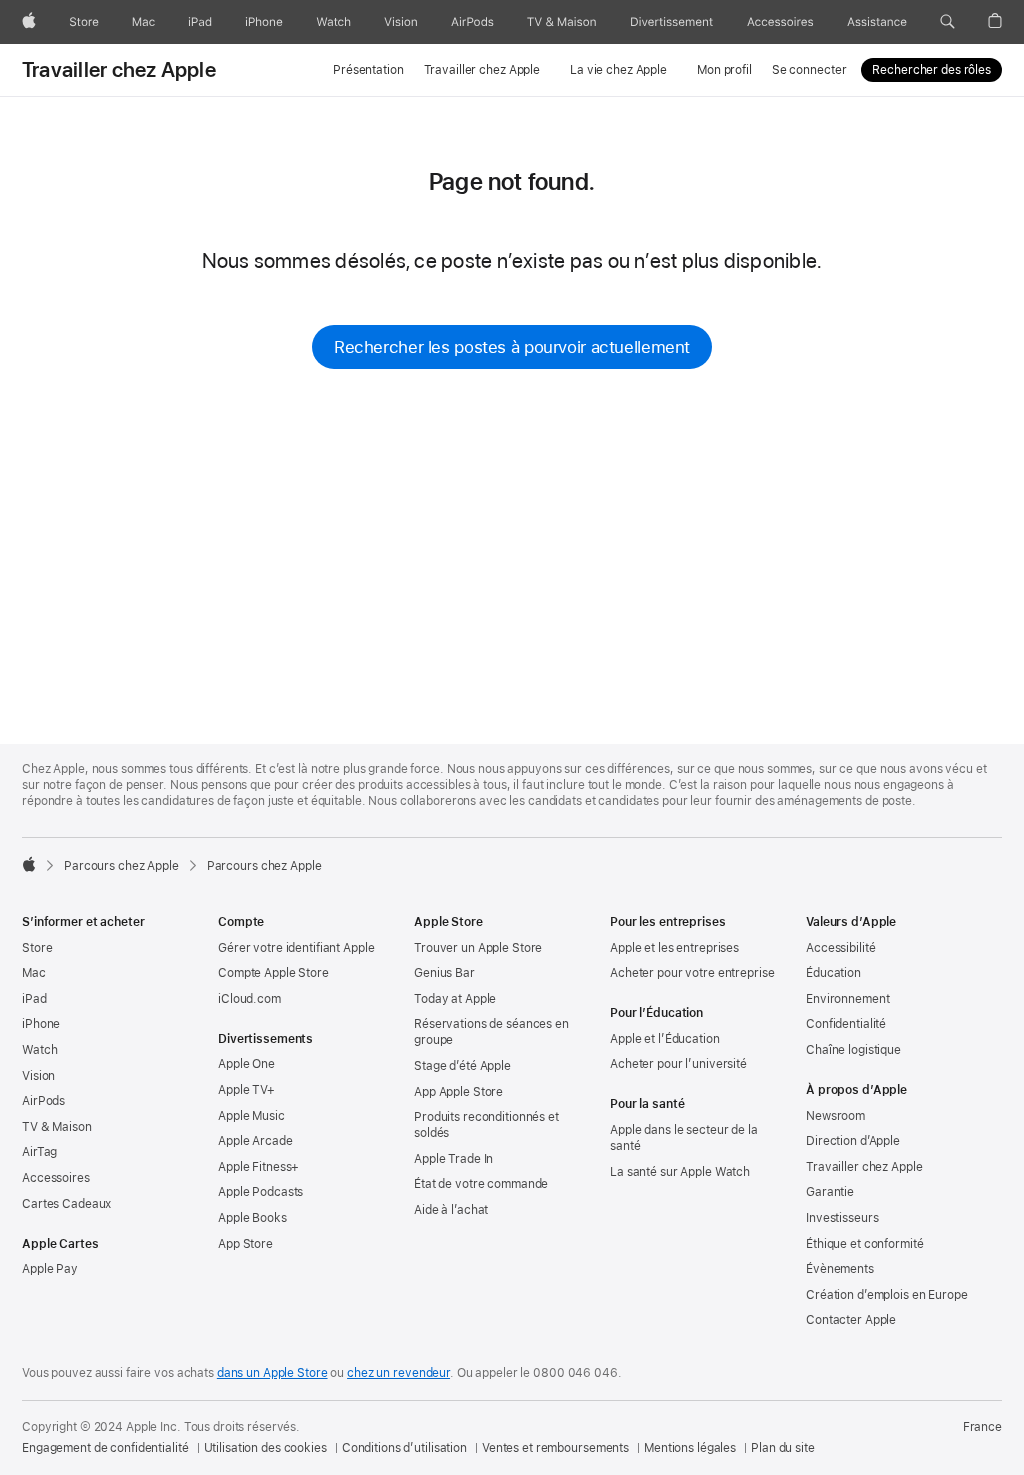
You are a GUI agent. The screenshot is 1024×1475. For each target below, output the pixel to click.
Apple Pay (50, 1269)
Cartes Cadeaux (66, 1204)
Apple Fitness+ (258, 1167)
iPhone (41, 1024)
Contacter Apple (851, 1320)
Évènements (840, 1269)
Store (37, 948)
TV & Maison (57, 1127)
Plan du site (783, 1448)
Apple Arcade (255, 1141)
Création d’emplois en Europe (887, 1295)
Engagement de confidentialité (105, 1448)
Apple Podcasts (260, 1192)
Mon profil (724, 70)
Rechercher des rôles (931, 70)
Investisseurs (842, 1218)
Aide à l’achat (451, 1210)
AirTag (39, 1152)
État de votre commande (481, 1184)
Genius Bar (444, 973)
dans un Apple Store (272, 1373)
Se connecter (809, 70)
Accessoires (56, 1178)
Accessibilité (840, 948)
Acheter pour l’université (678, 1064)
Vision (38, 1076)
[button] (947, 22)
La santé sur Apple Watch (680, 1172)
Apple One (246, 1064)
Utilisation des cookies (265, 1448)
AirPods (43, 1101)
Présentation (368, 70)
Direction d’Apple (853, 1141)
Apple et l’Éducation (665, 1039)
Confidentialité (846, 1024)
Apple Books (252, 1218)
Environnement (847, 999)
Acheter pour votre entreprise (692, 973)
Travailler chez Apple (119, 70)
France (982, 1427)
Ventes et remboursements (555, 1448)
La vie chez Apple (618, 70)
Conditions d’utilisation (404, 1448)
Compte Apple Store (273, 973)
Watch (39, 1050)
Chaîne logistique (853, 1050)
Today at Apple (455, 999)
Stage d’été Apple (462, 1066)
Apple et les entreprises (674, 948)
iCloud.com (249, 999)
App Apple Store (458, 1092)
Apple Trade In (453, 1159)
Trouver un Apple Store (478, 948)
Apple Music (251, 1116)
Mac (34, 973)
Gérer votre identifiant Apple (296, 948)
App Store (245, 1244)
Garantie (830, 1192)
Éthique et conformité (864, 1244)
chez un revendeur (398, 1373)
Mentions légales (690, 1448)
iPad (34, 999)
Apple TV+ (246, 1090)
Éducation (833, 973)
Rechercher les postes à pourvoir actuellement (512, 347)
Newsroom (835, 1116)
